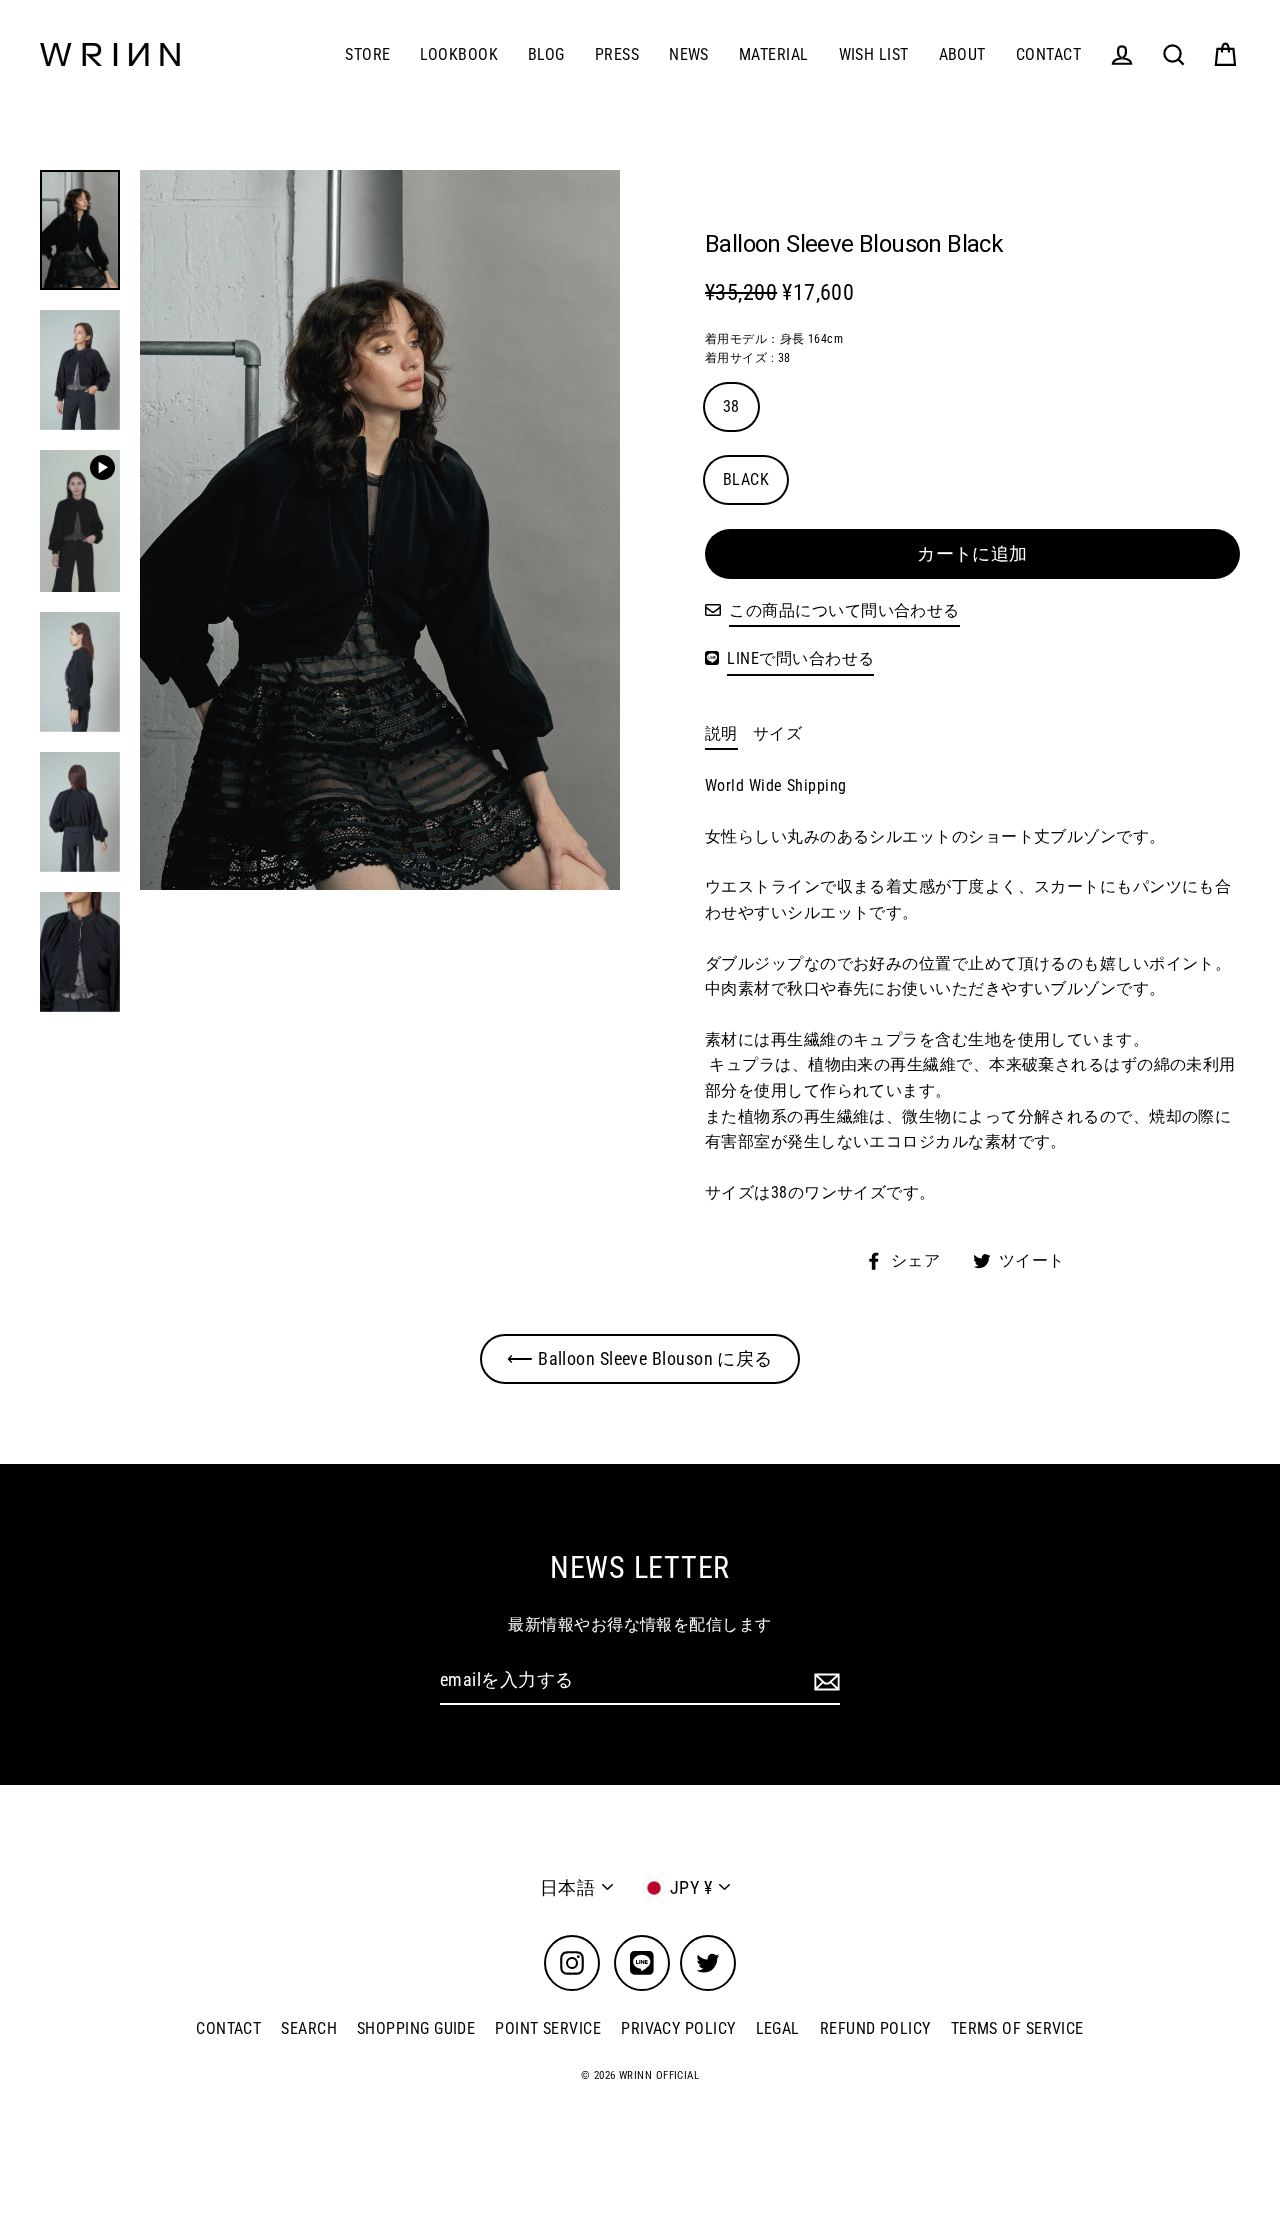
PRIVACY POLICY (678, 2028)
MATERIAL (774, 54)
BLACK (746, 479)
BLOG (546, 54)
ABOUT (962, 54)
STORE (367, 54)
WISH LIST (874, 54)
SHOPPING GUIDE (416, 2028)
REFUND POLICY (875, 2028)
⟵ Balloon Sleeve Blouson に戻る (640, 1358)
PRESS (617, 54)
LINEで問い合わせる (800, 658)
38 (731, 406)
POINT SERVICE (548, 2028)
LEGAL (778, 2028)
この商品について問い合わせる (844, 610)
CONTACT (1048, 54)
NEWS (689, 54)
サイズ (777, 733)
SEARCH (309, 2028)
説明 (721, 733)
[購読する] (824, 1681)
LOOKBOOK (459, 54)
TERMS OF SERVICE (1017, 2028)
